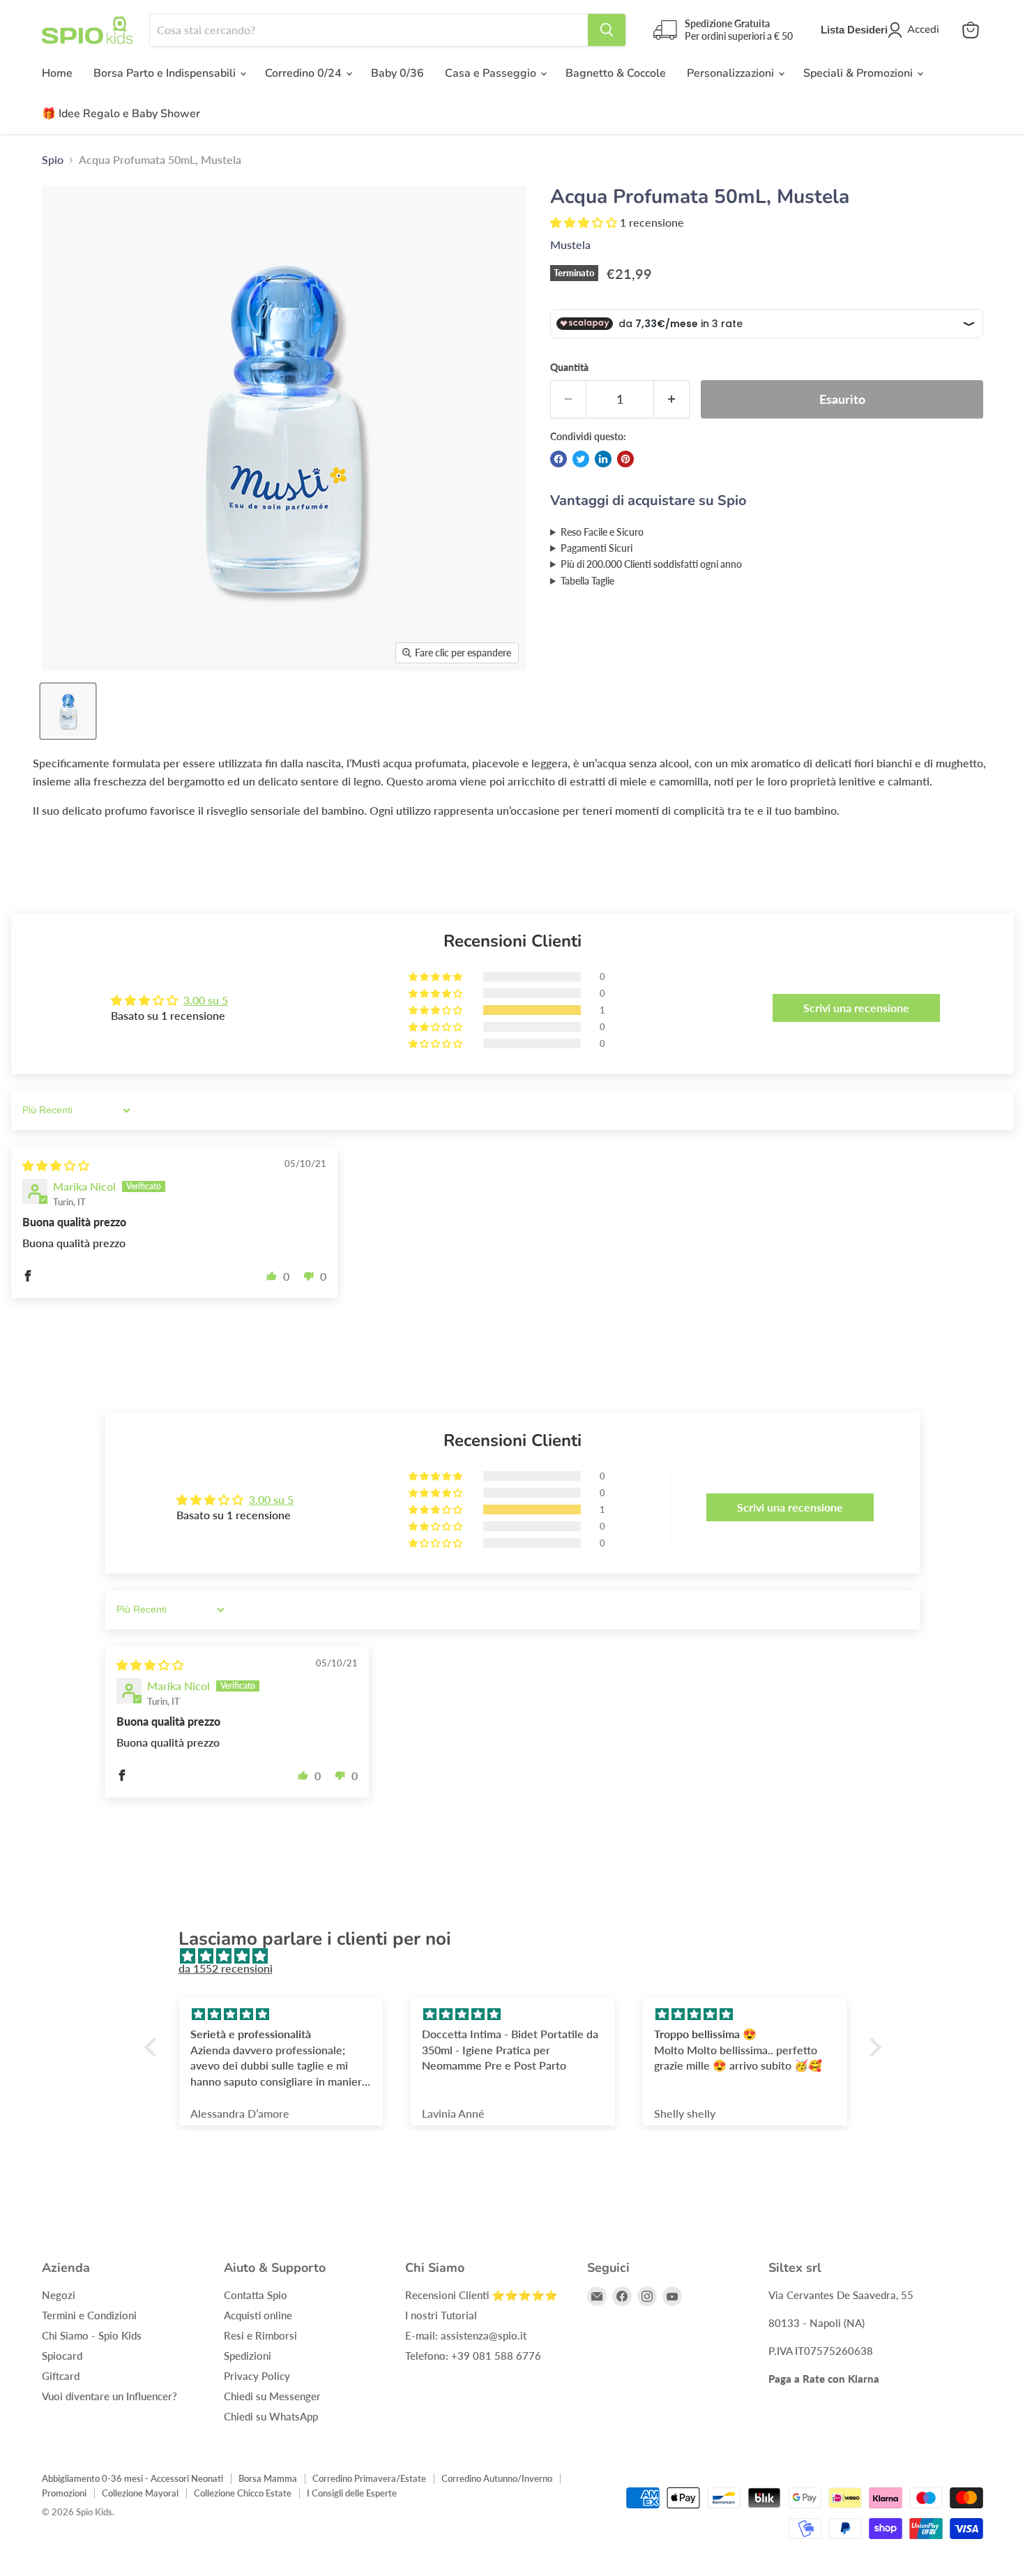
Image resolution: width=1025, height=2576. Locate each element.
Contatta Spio (256, 2295)
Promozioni (64, 2493)
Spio (53, 160)
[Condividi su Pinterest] (625, 459)
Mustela (570, 244)
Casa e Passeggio (492, 73)
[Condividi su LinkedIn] (603, 459)
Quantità (569, 368)
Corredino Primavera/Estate (369, 2478)
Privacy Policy (257, 2376)
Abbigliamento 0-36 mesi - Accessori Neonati (132, 2478)
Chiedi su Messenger (272, 2396)
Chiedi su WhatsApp (271, 2416)
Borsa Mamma (268, 2478)
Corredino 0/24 (305, 73)
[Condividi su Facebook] (559, 459)
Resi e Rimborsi (260, 2335)
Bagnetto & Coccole (616, 73)
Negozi (59, 2295)
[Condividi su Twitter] (581, 459)
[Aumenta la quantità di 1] (672, 399)
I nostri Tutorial (441, 2315)
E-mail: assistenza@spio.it (466, 2335)
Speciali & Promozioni (859, 73)
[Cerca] (607, 30)
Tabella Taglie (587, 581)
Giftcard (61, 2376)
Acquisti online (258, 2315)
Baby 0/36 (397, 73)
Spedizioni (248, 2356)
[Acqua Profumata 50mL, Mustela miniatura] (68, 711)
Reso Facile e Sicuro (602, 532)
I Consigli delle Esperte (352, 2493)
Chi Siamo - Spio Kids (92, 2335)
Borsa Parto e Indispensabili (166, 73)
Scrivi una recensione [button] (856, 1008)
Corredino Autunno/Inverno (497, 2478)
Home (57, 73)
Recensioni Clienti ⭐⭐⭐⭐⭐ (481, 2295)
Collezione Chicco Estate (243, 2493)
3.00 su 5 (206, 1000)
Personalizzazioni (732, 73)
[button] (585, 222)
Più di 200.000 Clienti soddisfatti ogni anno (651, 564)
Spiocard (62, 2356)
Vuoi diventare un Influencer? (109, 2396)
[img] (56, 1165)
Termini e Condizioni (89, 2315)
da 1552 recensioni (226, 1968)
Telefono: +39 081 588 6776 (473, 2356)
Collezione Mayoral (140, 2493)
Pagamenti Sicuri (597, 548)
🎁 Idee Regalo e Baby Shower (121, 114)
